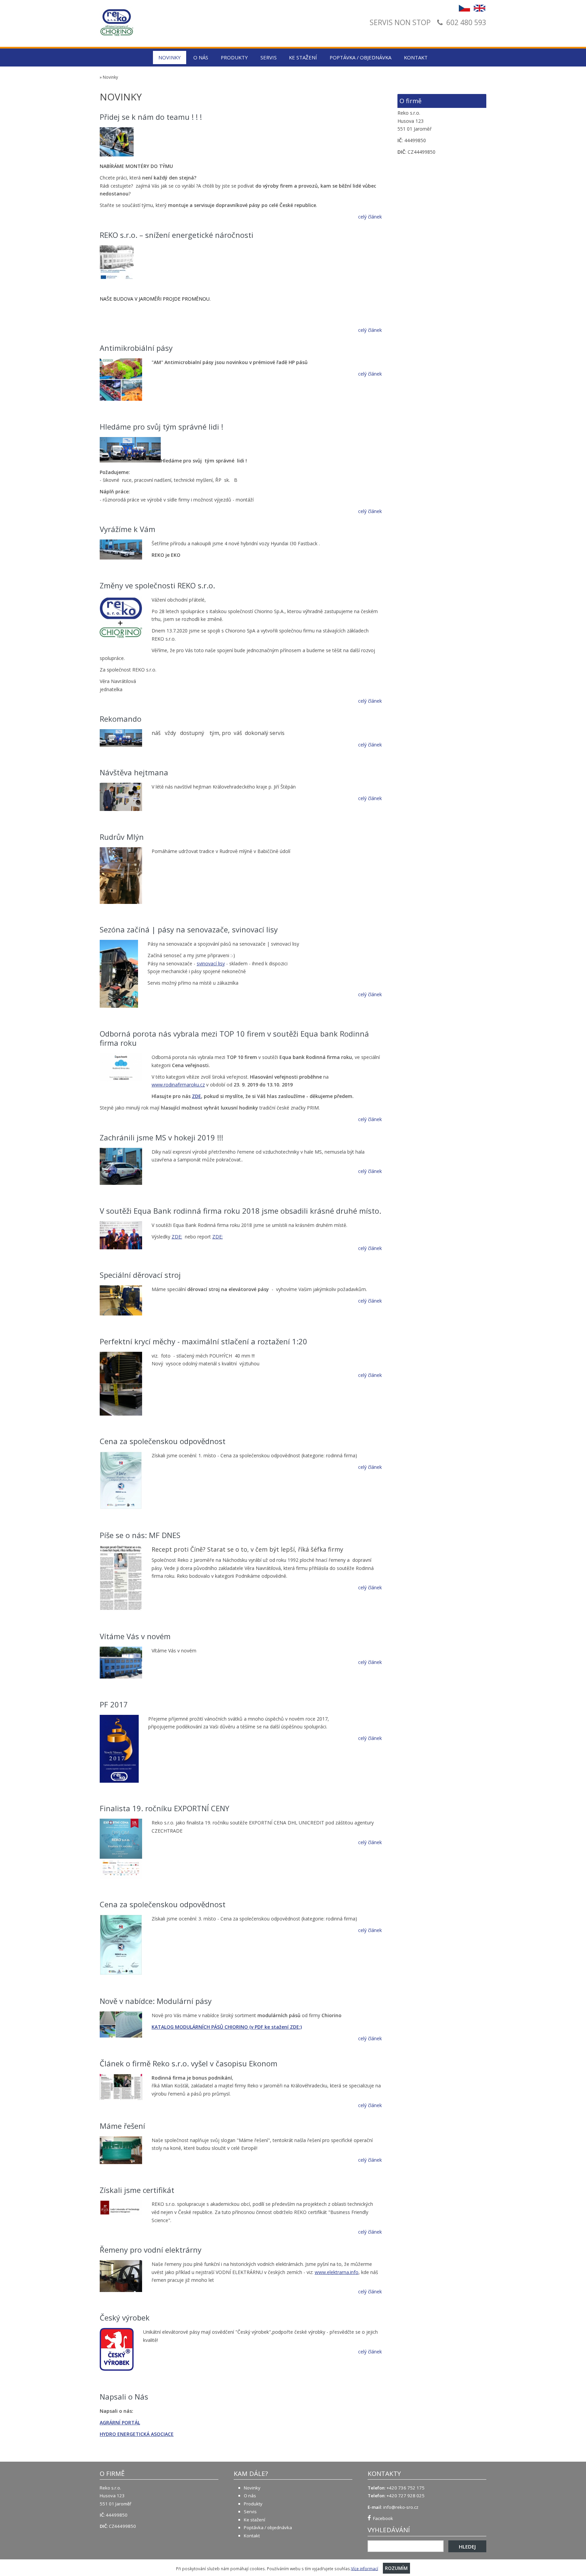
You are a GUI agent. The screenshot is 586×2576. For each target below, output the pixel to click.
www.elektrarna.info (337, 2272)
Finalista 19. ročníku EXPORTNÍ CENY (164, 1808)
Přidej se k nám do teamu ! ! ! (151, 117)
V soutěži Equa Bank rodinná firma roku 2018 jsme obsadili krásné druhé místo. (240, 1211)
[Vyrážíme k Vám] (121, 551)
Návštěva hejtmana (134, 772)
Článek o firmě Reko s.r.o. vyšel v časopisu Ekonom (189, 2063)
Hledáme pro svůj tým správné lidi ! (161, 427)
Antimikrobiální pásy (136, 348)
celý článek (370, 217)
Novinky (170, 57)
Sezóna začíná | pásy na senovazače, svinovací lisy (189, 929)
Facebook (382, 2518)
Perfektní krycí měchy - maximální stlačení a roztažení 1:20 (203, 1341)
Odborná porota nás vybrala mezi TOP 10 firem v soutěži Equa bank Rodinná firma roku (234, 1038)
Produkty (234, 57)
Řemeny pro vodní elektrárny (151, 2250)
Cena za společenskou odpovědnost (163, 1441)
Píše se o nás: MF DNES (140, 1535)
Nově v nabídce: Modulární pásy (156, 2001)
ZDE (197, 1096)
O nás (201, 57)
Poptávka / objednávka (360, 57)
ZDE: (177, 1237)
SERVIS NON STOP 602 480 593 (428, 23)
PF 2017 (114, 1704)
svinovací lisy (211, 963)
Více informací (365, 2568)
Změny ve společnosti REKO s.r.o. (157, 585)
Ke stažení (303, 57)
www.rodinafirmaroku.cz (178, 1085)
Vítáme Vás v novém (135, 1636)
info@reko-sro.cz (401, 2507)
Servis (269, 57)
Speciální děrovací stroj (140, 1275)
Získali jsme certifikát (137, 2190)
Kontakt (416, 57)
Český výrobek (125, 2317)
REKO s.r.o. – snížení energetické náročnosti (177, 235)
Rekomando (121, 719)
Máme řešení (122, 2126)
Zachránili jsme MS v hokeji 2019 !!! (161, 1137)
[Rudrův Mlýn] (121, 877)
